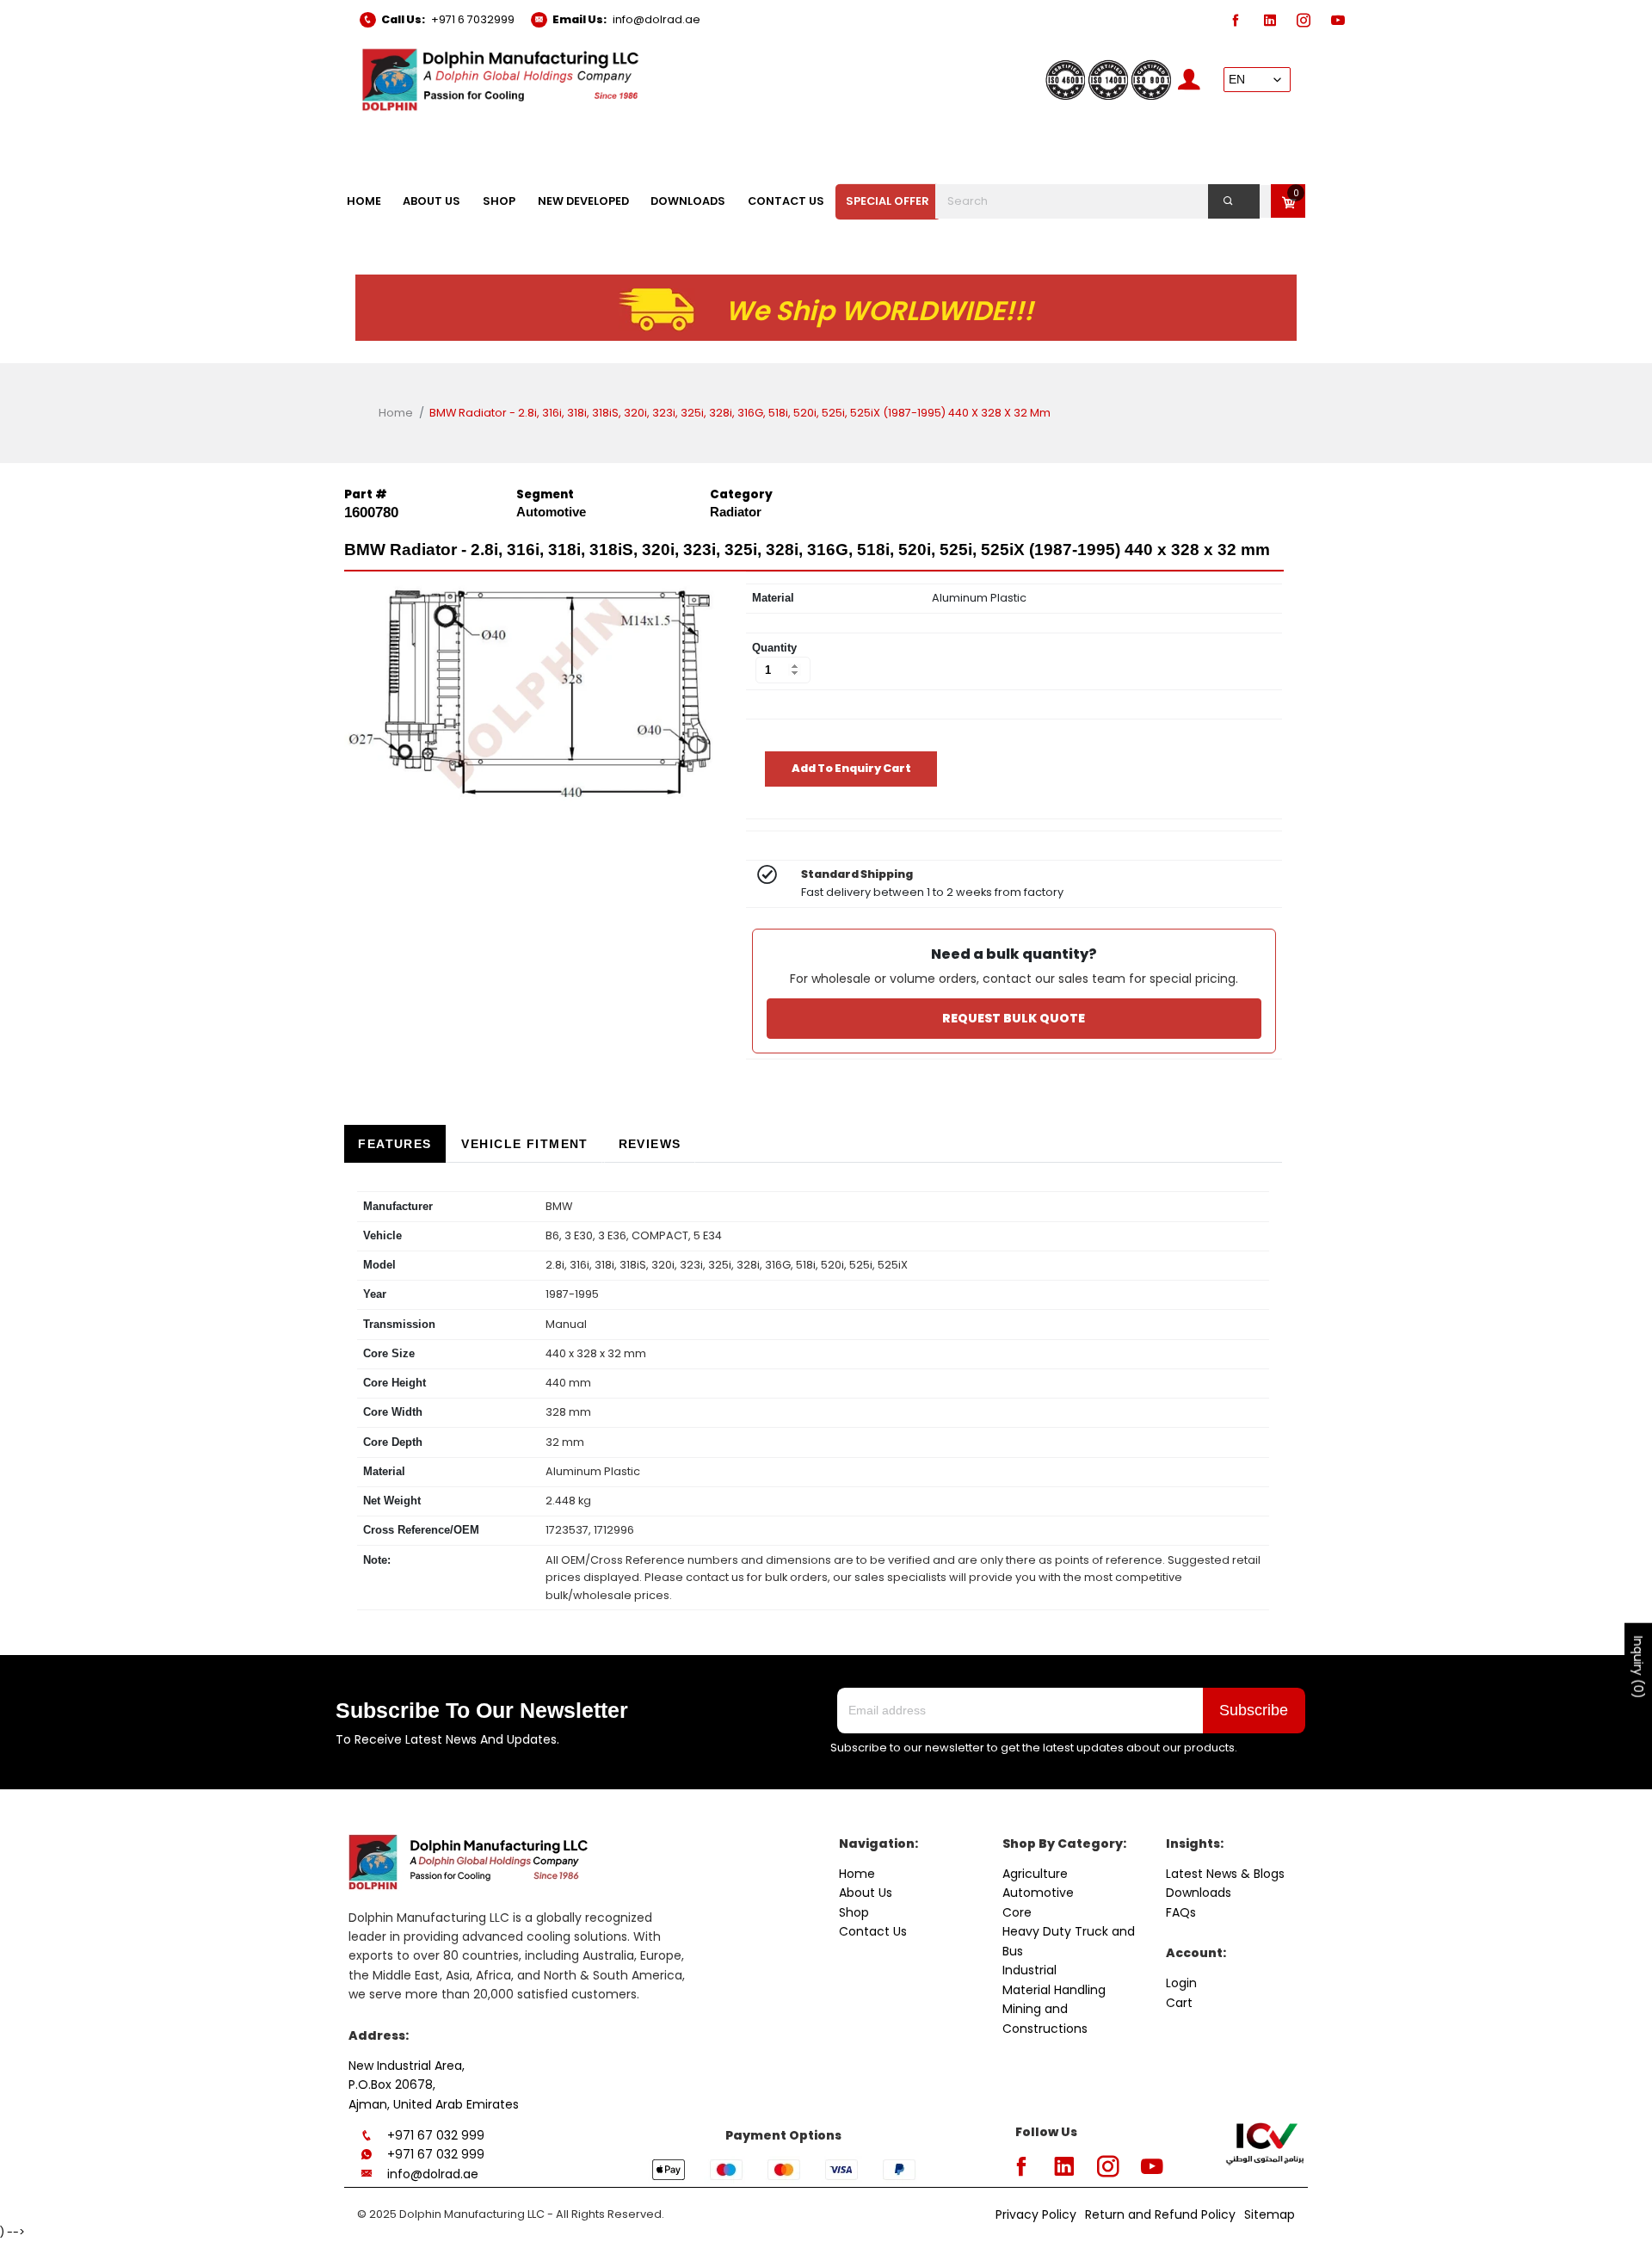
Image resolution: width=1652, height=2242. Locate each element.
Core (1017, 1912)
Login (1181, 1983)
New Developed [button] (583, 201)
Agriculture (1035, 1874)
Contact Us (873, 1931)
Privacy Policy (1036, 2214)
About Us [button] (431, 201)
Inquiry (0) (1638, 1668)
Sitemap (1270, 2214)
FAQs (1181, 1912)
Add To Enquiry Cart (851, 768)
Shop (854, 1912)
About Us (866, 1893)
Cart (1179, 2003)
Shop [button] (499, 201)
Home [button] (364, 201)
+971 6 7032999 (473, 19)
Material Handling (1054, 1990)
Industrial (1029, 1970)
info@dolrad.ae (656, 19)
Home (396, 413)
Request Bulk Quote (1014, 1018)
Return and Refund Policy (1160, 2214)
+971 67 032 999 (436, 2135)
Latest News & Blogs (1225, 1874)
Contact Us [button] (786, 201)
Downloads (1199, 1893)
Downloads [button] (688, 201)
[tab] (395, 1144)
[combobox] (1107, 201)
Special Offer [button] (888, 201)
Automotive (1038, 1893)
